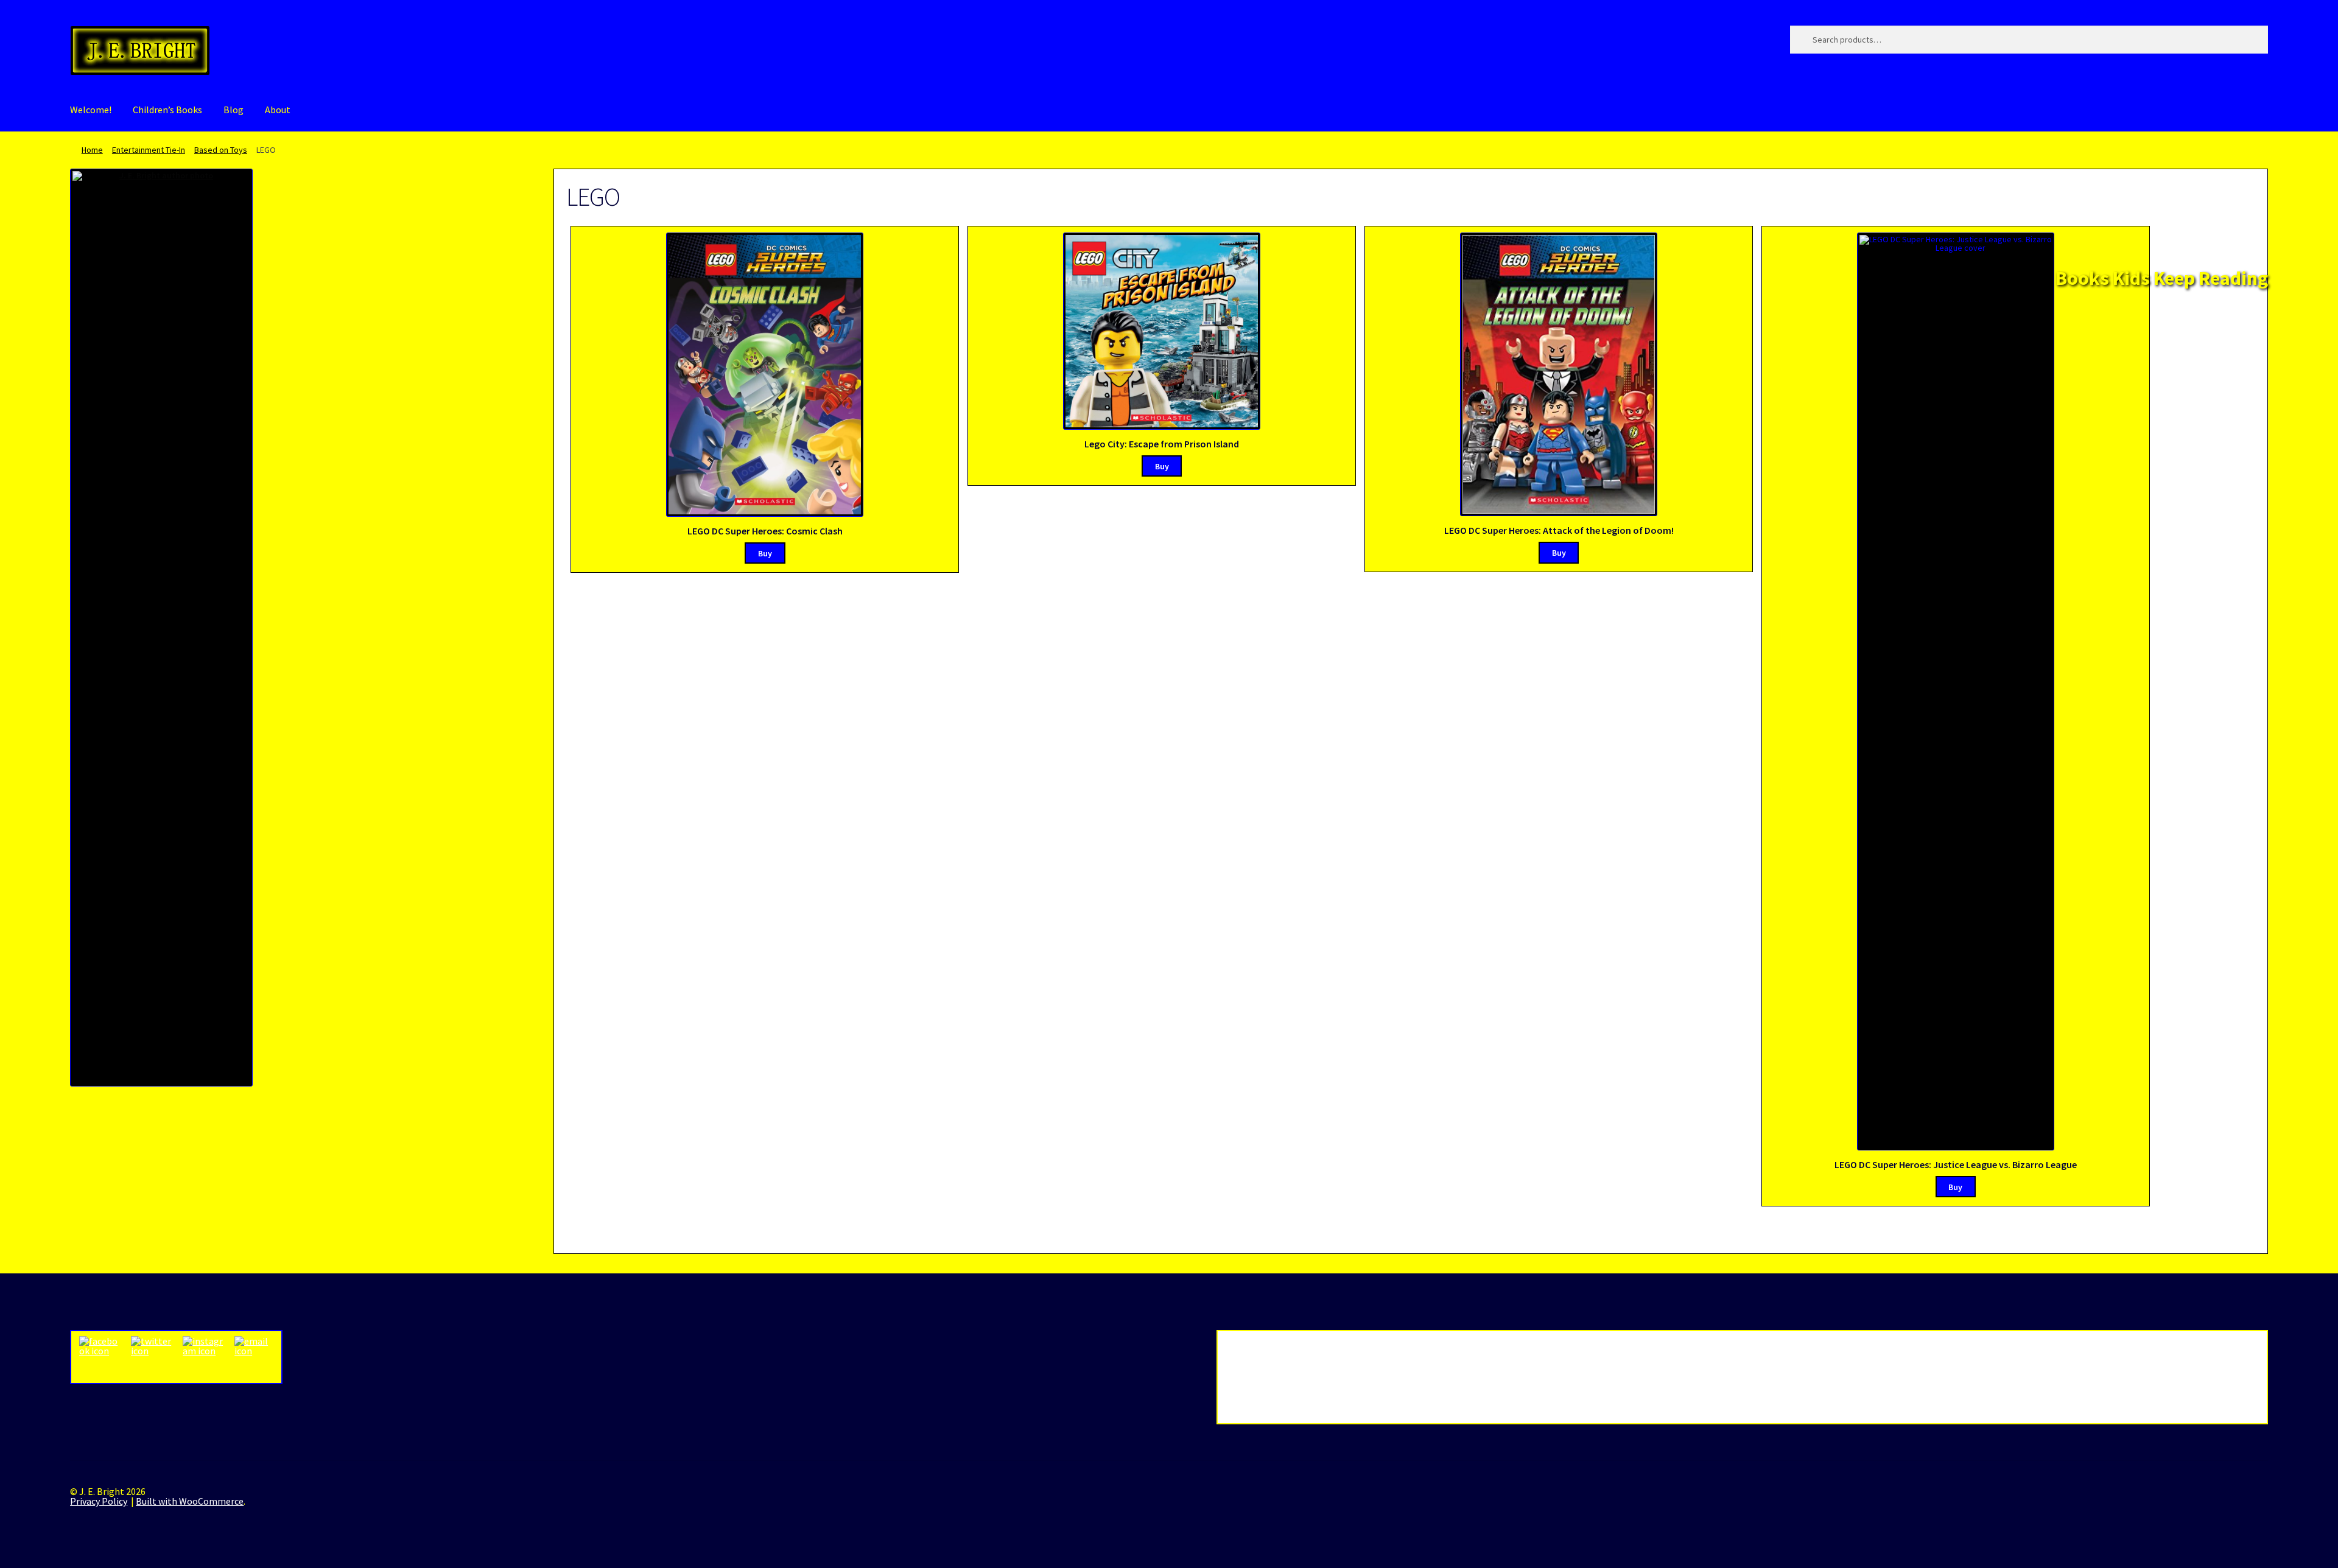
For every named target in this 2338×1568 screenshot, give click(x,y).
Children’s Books (167, 110)
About (278, 110)
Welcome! (91, 110)
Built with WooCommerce (190, 1501)
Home (92, 150)
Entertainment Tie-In (149, 150)
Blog (233, 110)
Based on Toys (221, 150)
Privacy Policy (99, 1501)
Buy (765, 553)
